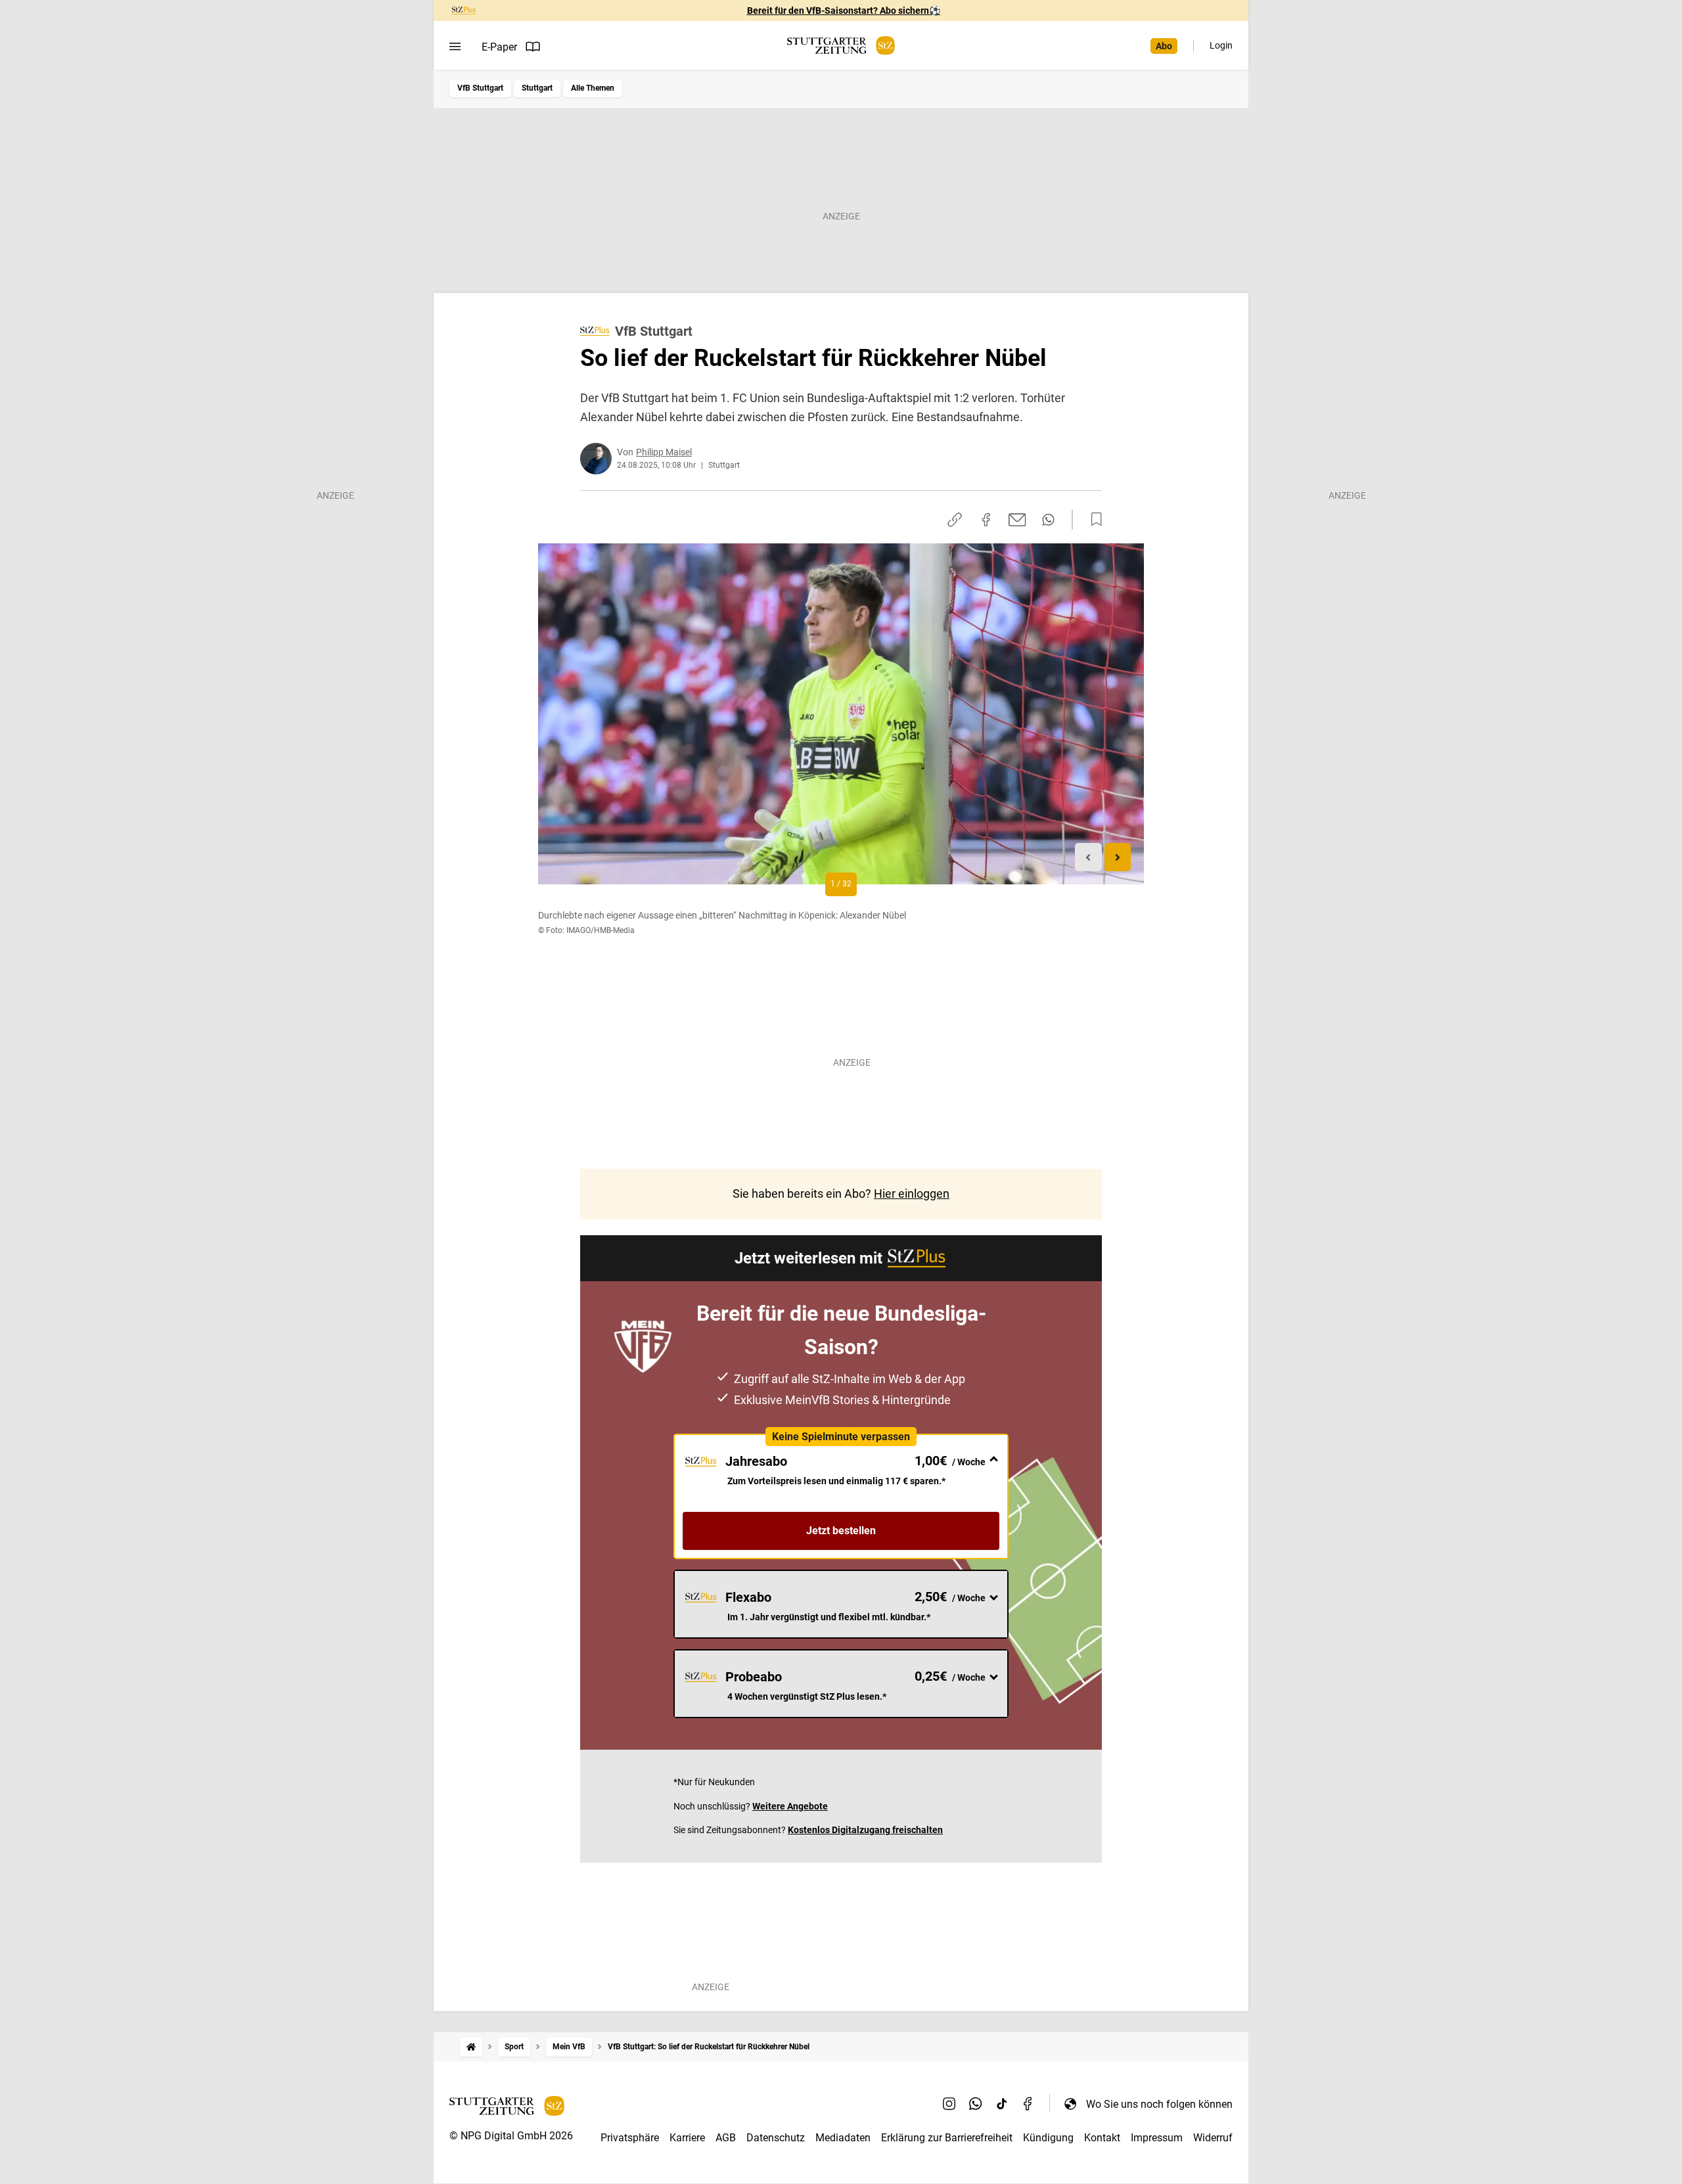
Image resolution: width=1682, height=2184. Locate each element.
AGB (726, 2138)
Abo (1164, 46)
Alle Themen (593, 88)
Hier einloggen (912, 1194)
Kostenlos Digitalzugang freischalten (865, 1830)
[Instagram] (949, 2104)
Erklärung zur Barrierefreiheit (947, 2138)
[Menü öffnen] (455, 47)
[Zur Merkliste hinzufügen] (1093, 520)
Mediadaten (843, 2138)
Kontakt (1102, 2138)
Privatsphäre (630, 2138)
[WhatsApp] (976, 2104)
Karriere (687, 2138)
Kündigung (1048, 2138)
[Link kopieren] (955, 520)
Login (1221, 45)
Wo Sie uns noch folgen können (1159, 2104)
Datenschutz (776, 2138)
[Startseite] (471, 2047)
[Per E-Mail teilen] (1017, 520)
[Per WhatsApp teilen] (1048, 520)
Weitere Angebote (790, 1806)
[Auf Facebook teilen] (986, 520)
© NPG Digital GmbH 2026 (511, 2136)
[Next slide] (1118, 857)
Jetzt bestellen (841, 1531)
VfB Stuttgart (480, 88)
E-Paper (499, 47)
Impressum (1157, 2138)
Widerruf (1213, 2138)
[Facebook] (1028, 2104)
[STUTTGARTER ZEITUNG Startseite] (841, 46)
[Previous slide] (1088, 857)
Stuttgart (537, 88)
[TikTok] (1002, 2104)
